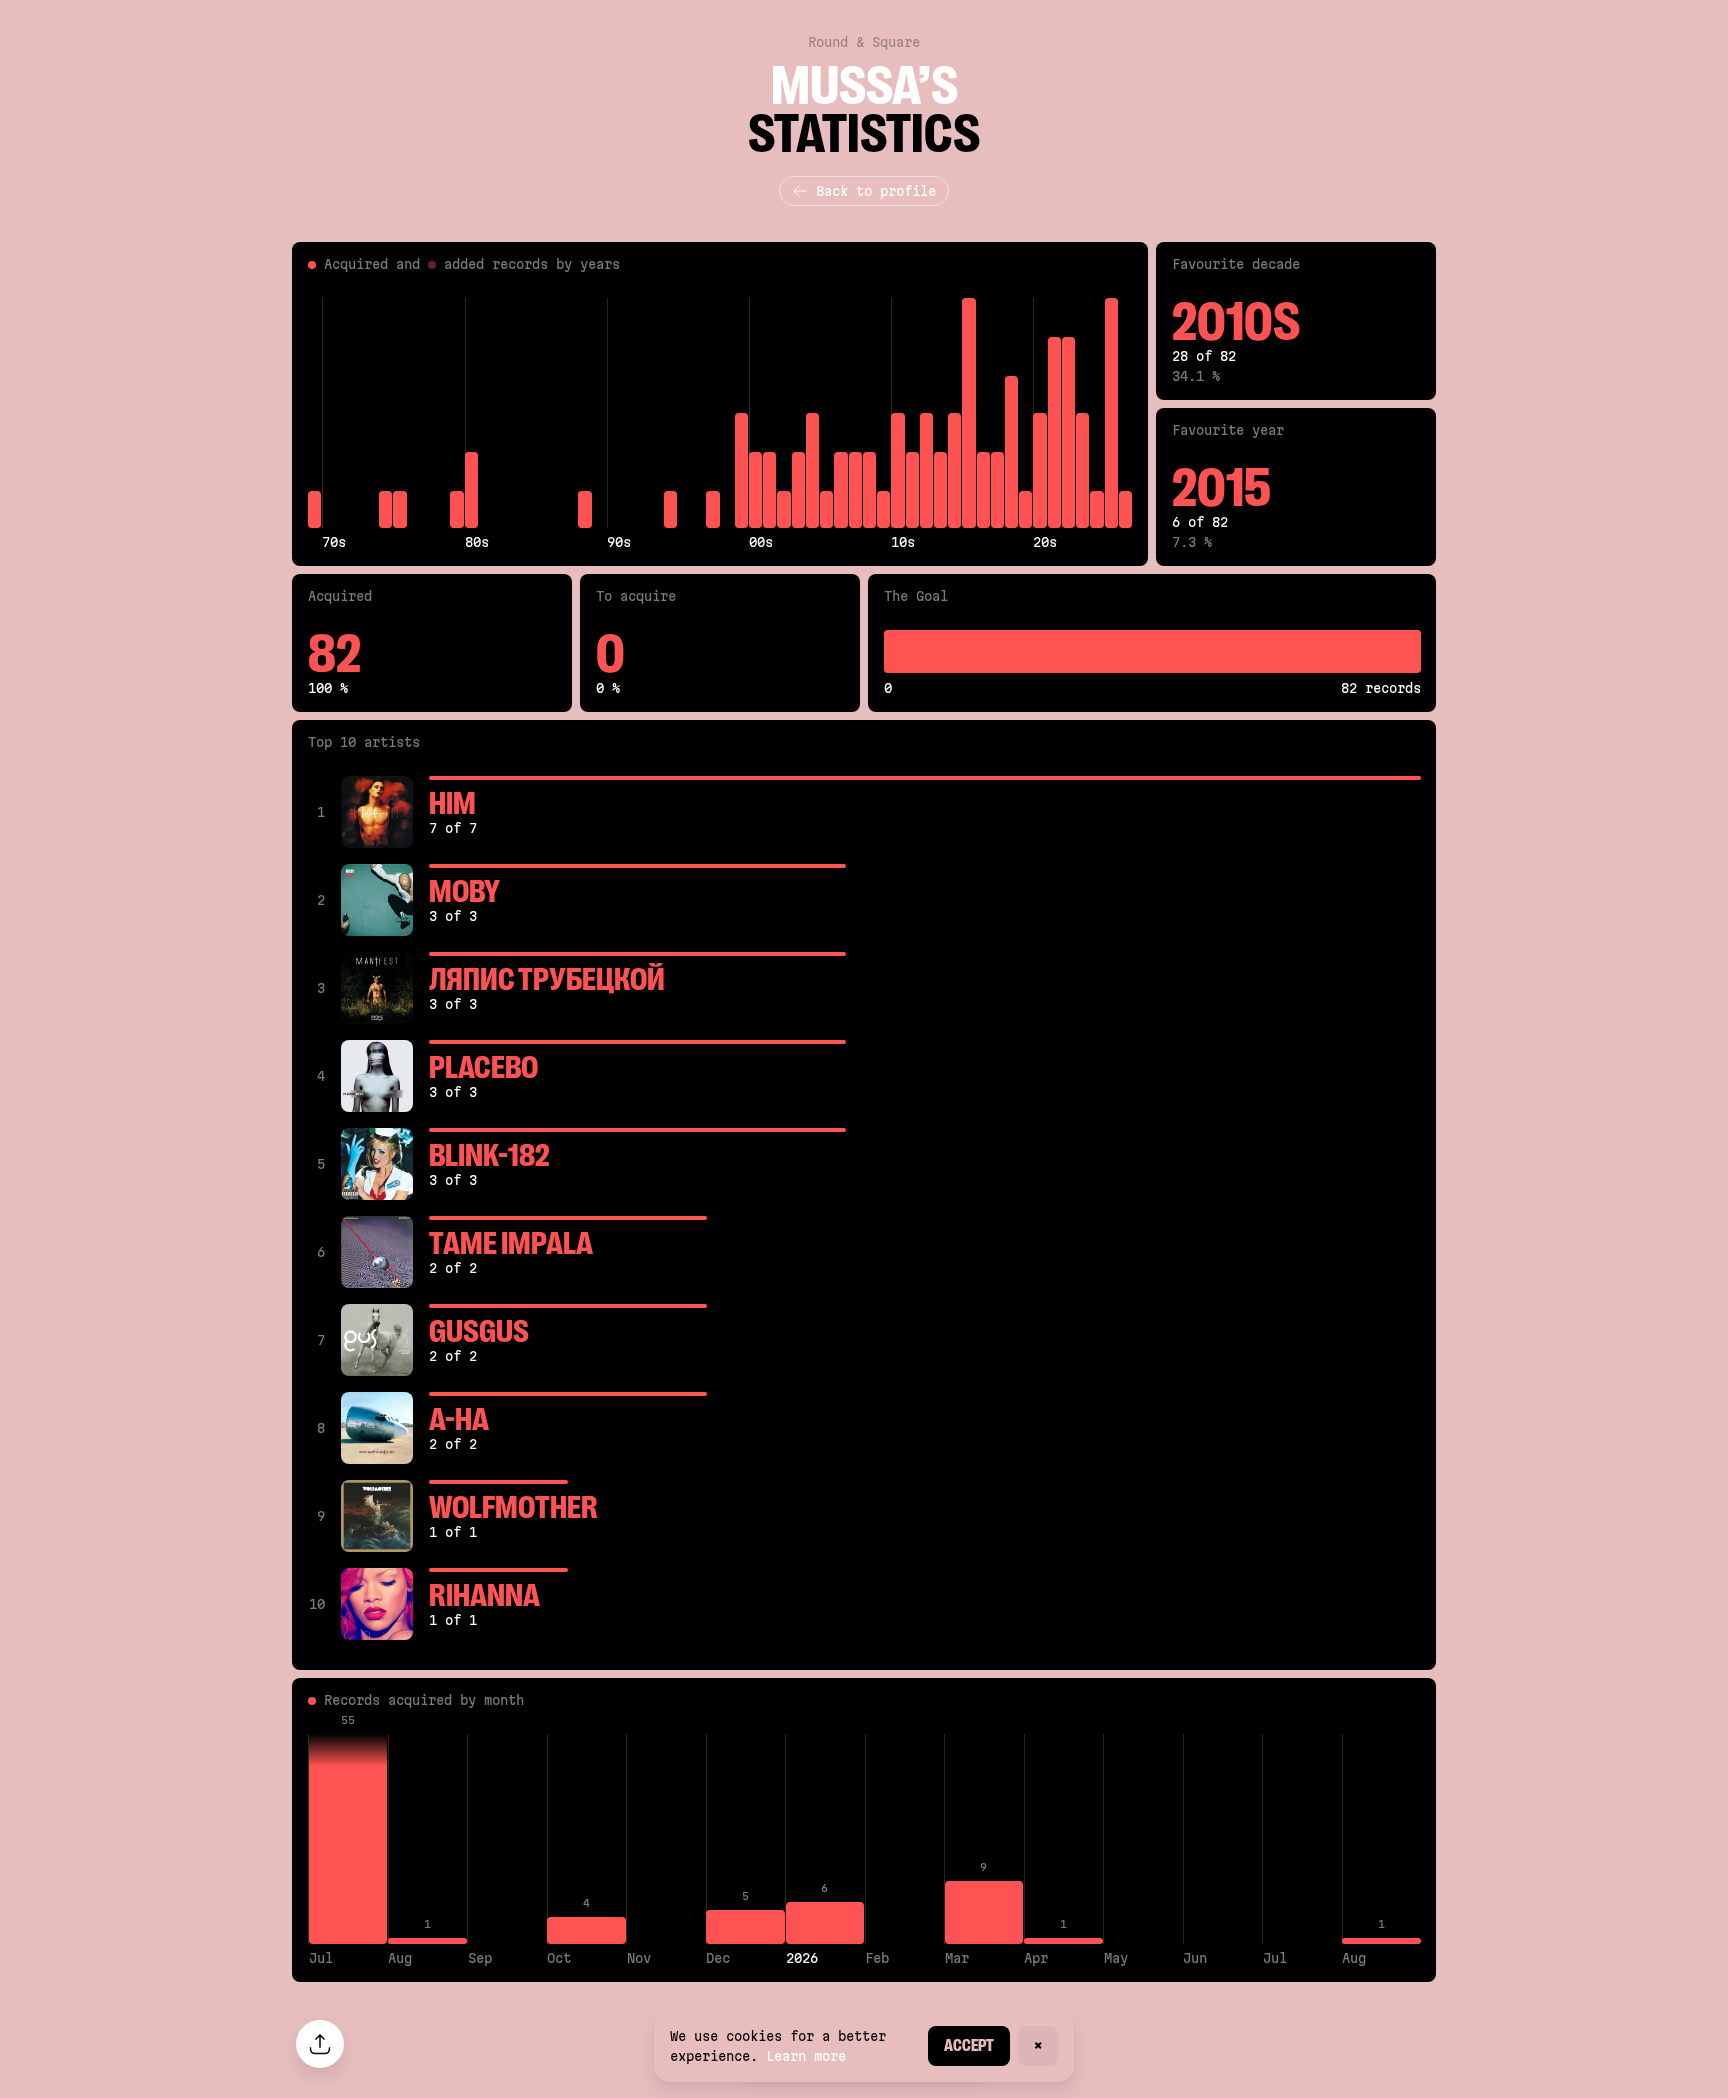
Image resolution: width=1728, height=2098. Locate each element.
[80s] (471, 413)
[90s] (613, 413)
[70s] (328, 413)
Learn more (806, 2056)
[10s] (897, 413)
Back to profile (876, 191)
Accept (969, 2045)
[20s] (1039, 413)
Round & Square (864, 42)
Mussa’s (864, 86)
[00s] (755, 413)
